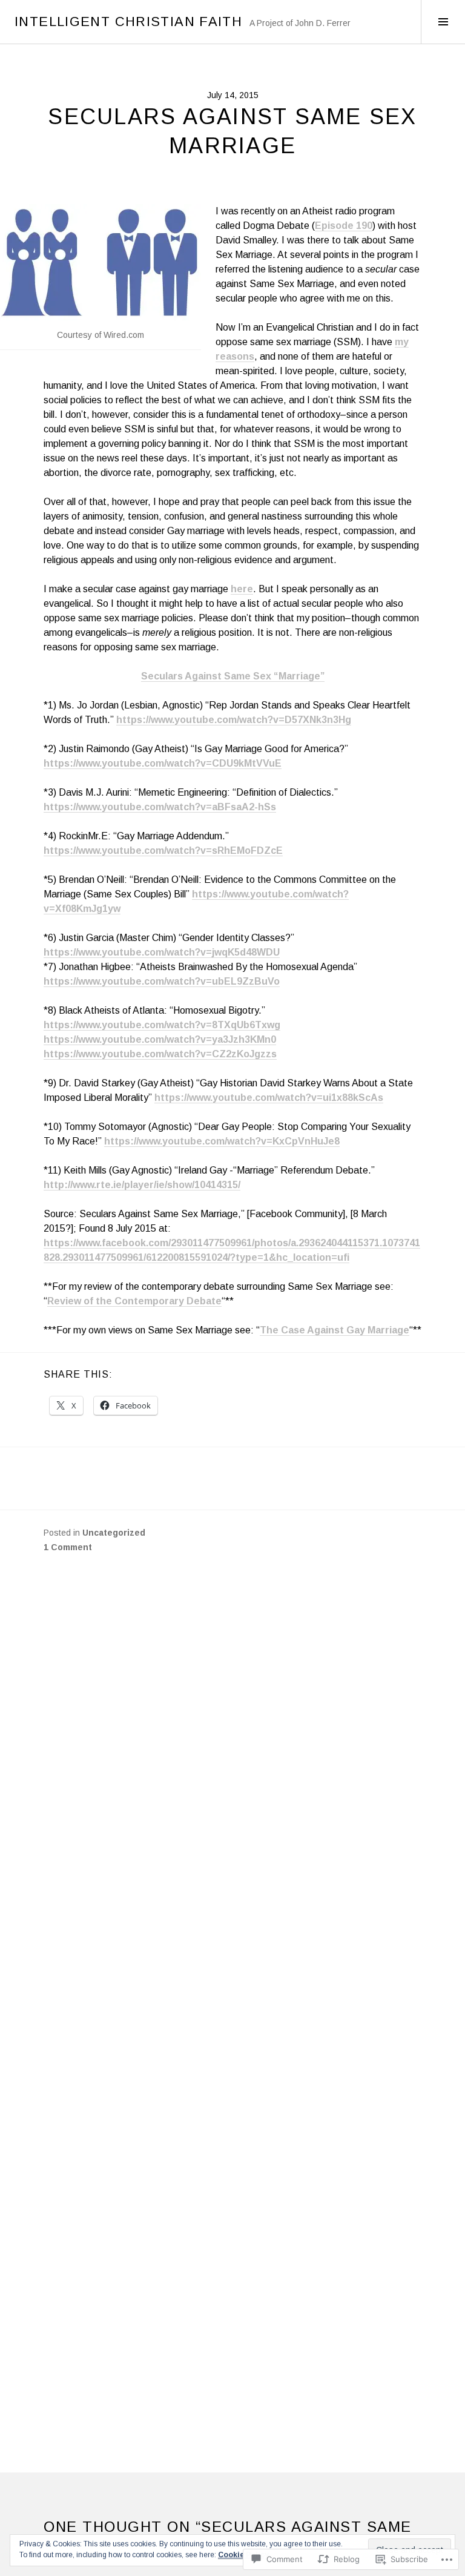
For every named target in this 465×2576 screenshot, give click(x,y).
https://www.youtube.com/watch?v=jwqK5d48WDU (162, 952)
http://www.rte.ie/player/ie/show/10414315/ (142, 1185)
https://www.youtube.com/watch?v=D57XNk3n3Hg (234, 720)
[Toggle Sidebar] (443, 22)
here (242, 589)
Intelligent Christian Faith (128, 21)
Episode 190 (344, 226)
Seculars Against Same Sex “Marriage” (233, 676)
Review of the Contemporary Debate (134, 1301)
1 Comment (68, 1547)
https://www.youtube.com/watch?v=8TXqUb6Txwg (162, 1025)
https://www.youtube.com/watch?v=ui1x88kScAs (269, 1098)
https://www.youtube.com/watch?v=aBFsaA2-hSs (160, 807)
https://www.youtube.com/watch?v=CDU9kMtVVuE (163, 763)
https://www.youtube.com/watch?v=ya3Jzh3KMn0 (160, 1039)
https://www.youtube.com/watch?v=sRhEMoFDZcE (163, 850)
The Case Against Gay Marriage (335, 1330)
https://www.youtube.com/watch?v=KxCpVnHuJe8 (222, 1141)
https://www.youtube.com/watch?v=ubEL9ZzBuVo (162, 981)
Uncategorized (114, 1533)
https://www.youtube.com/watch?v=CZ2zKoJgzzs (160, 1054)
